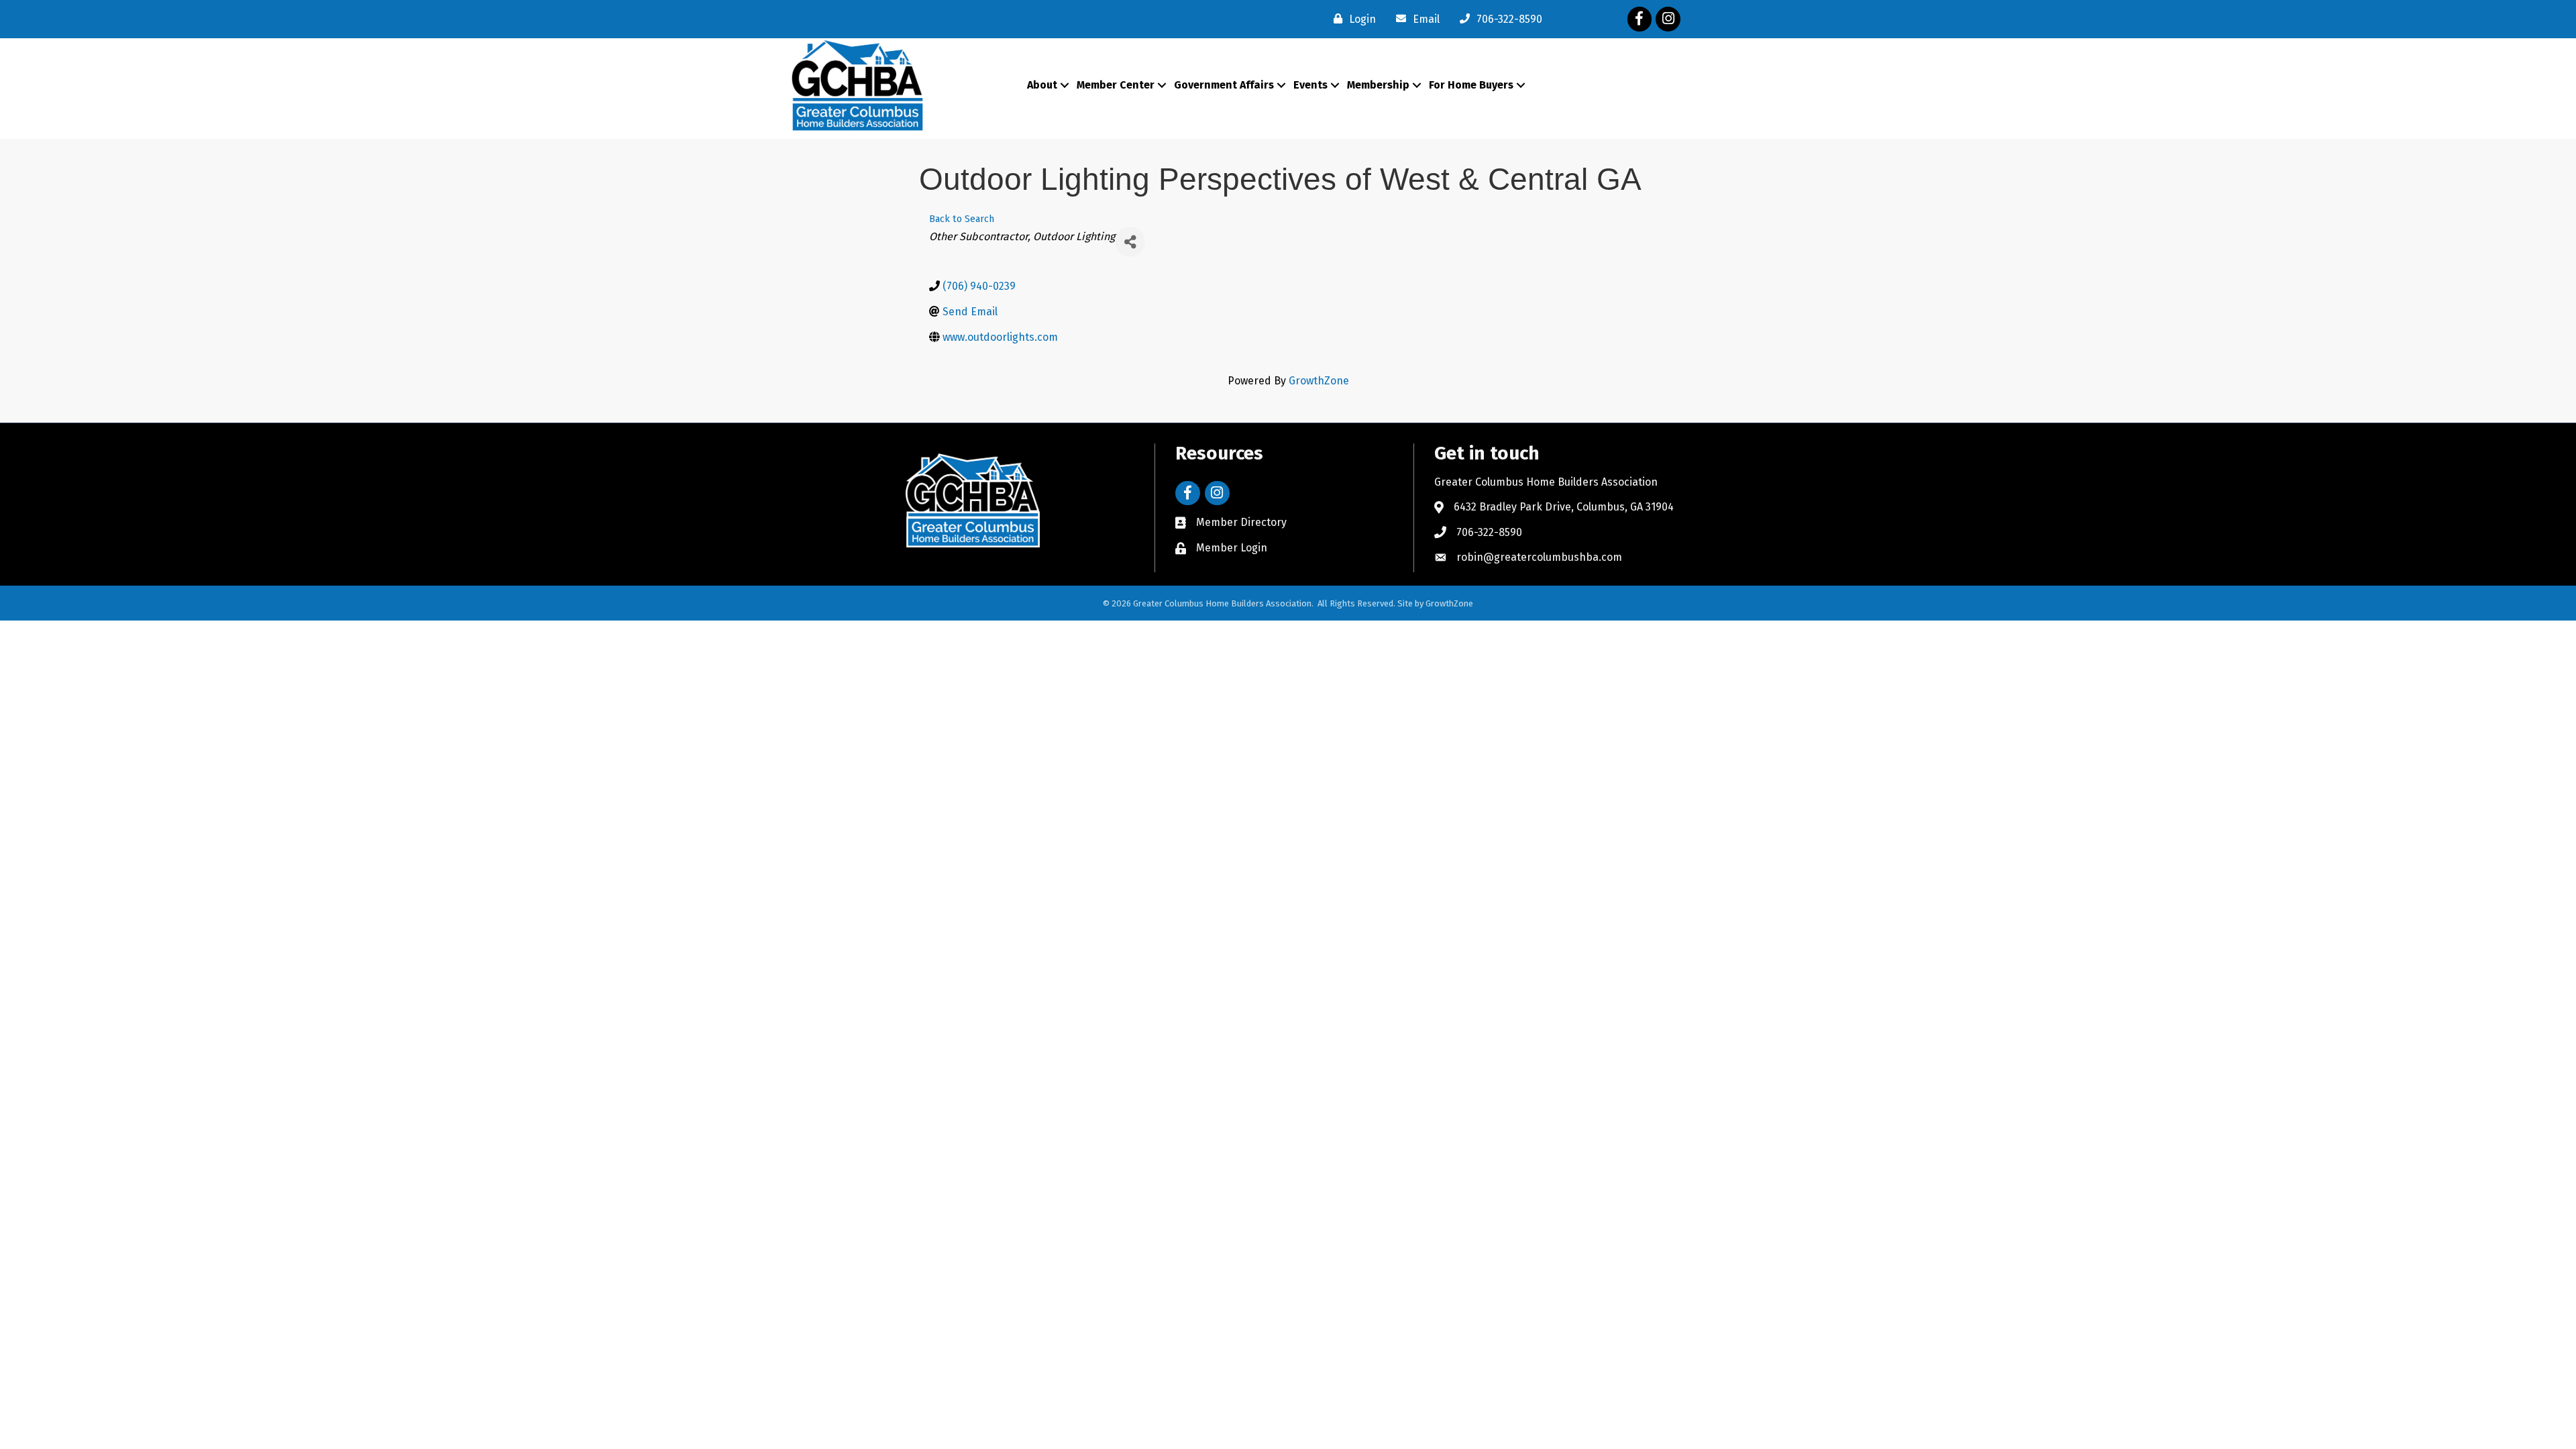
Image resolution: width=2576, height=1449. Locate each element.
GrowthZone (1319, 381)
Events (1310, 85)
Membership (1378, 85)
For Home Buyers (1471, 85)
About (1042, 85)
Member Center (1116, 85)
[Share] (1130, 242)
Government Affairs (1224, 85)
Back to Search (962, 219)
